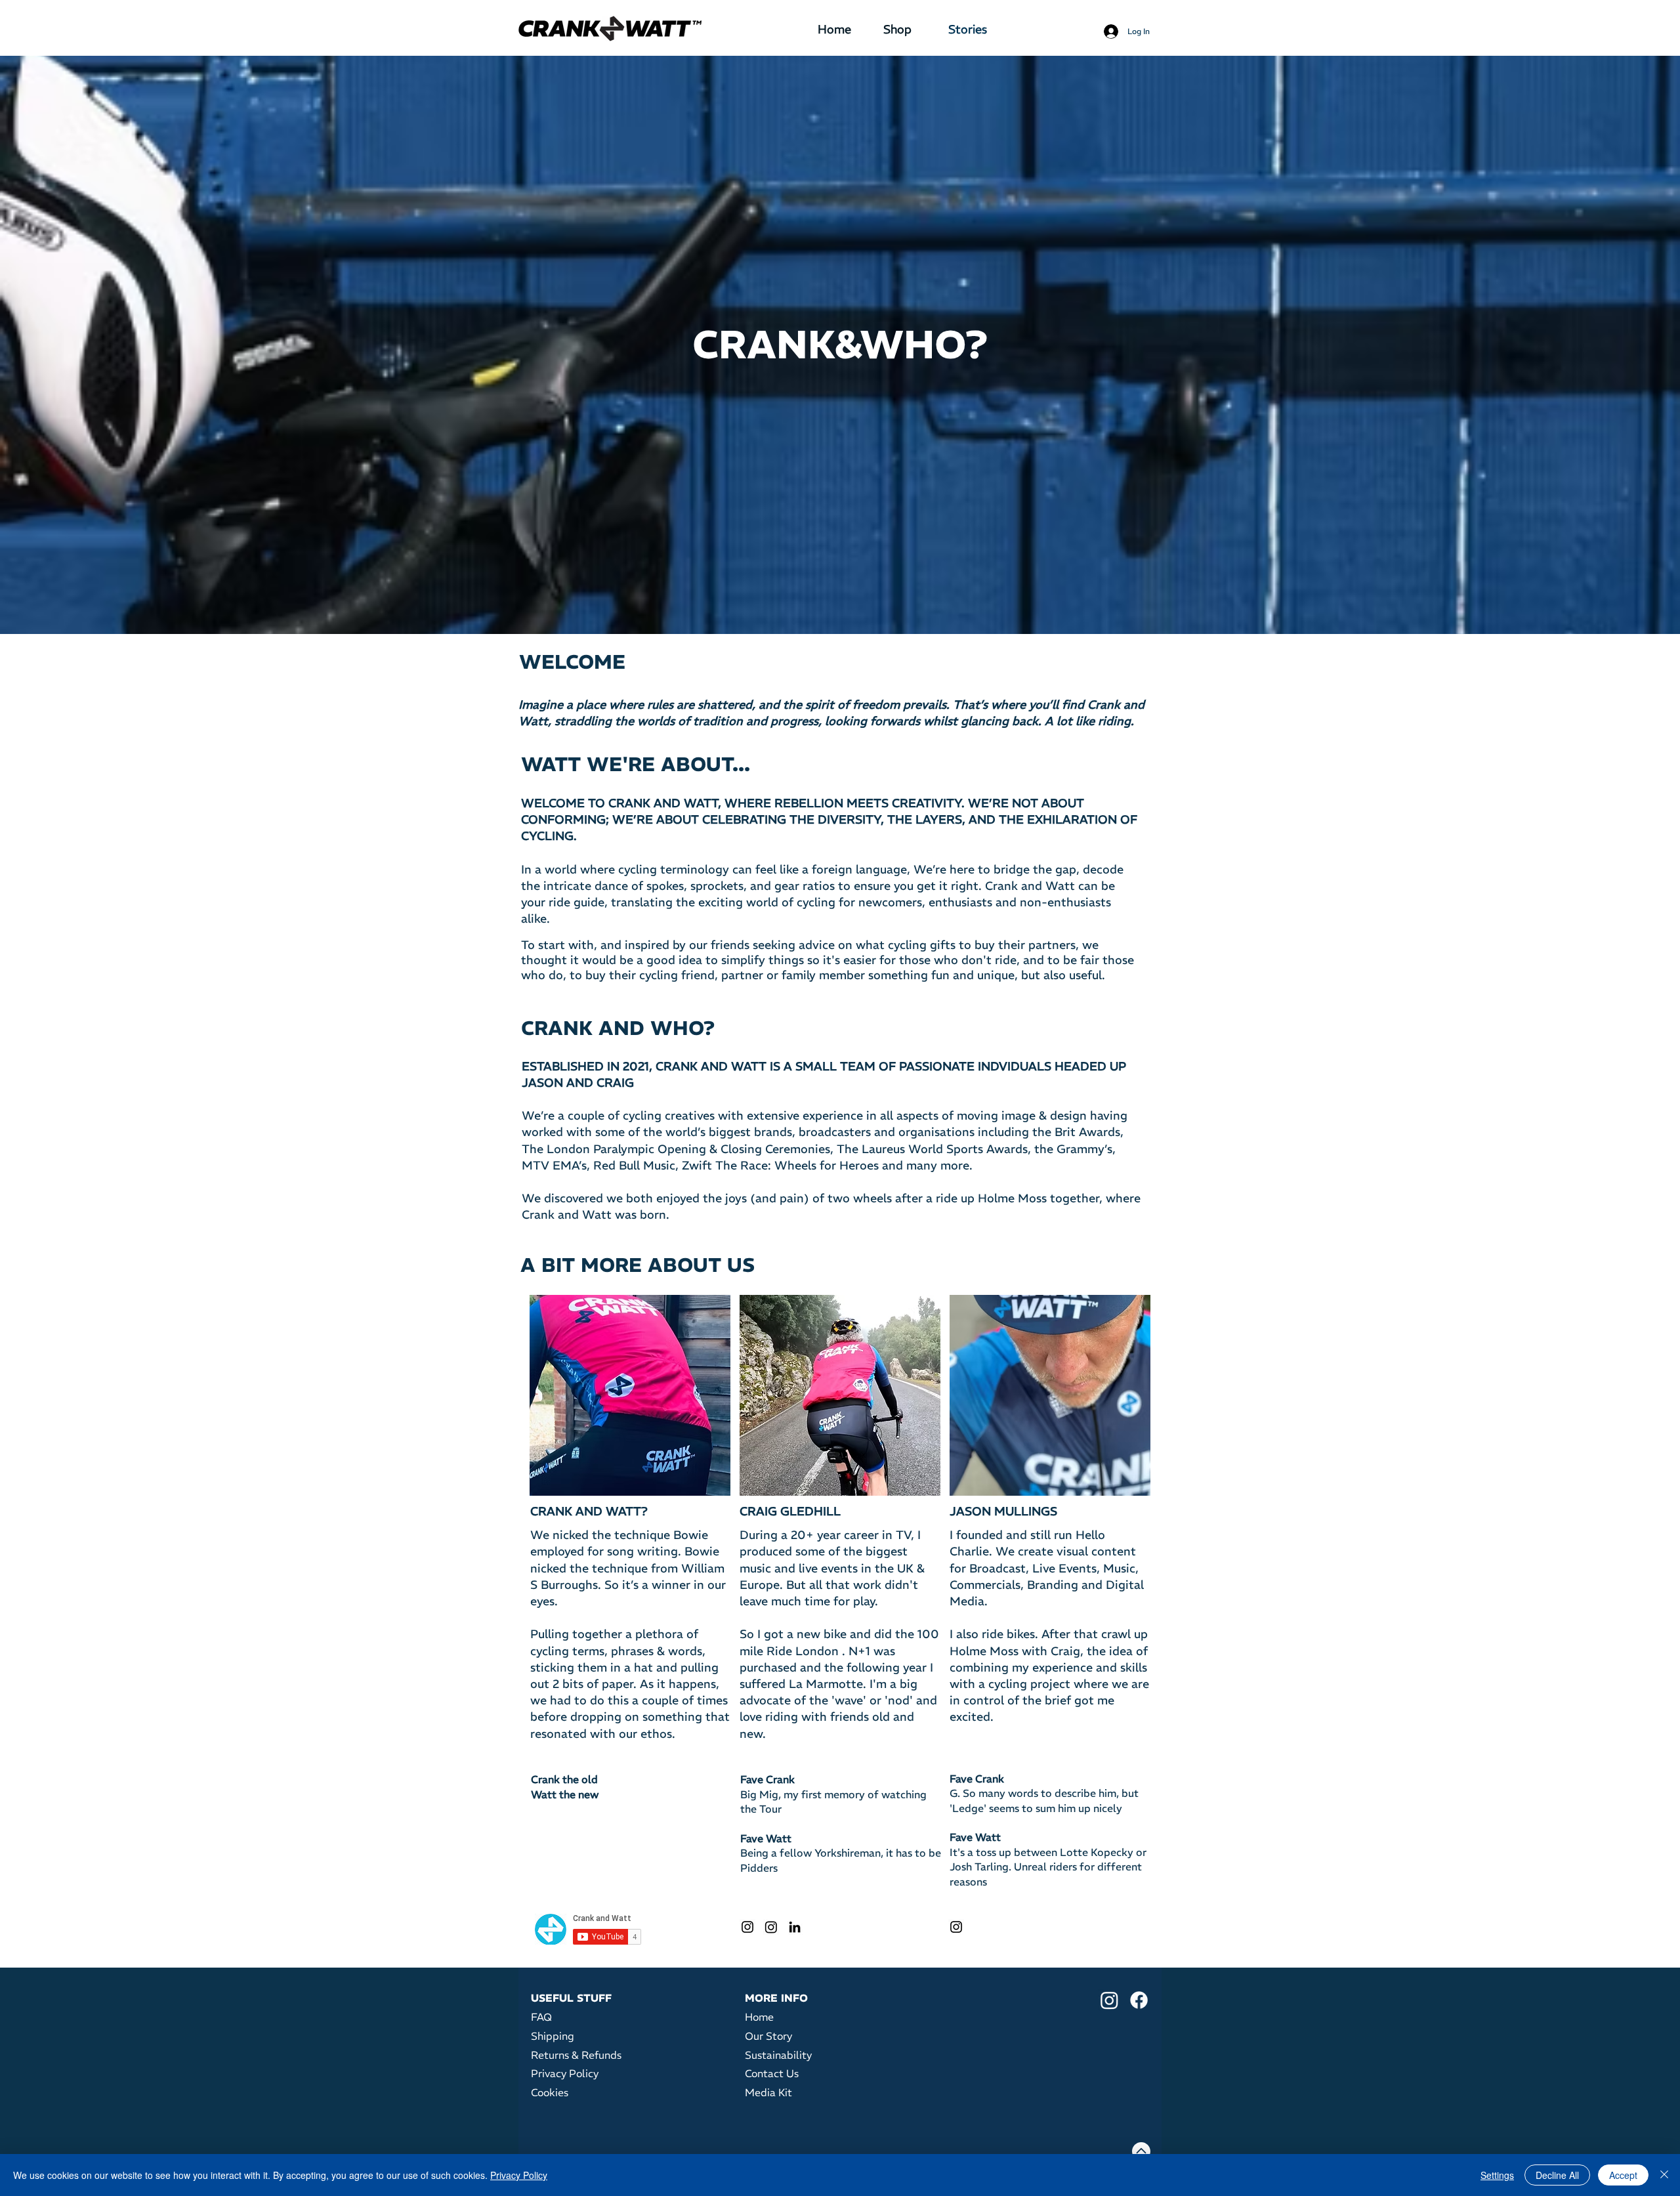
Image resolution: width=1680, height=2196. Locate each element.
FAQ (541, 2017)
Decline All (1557, 2175)
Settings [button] (1497, 2175)
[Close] (1664, 2175)
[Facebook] (1139, 2000)
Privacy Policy (519, 2175)
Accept (1623, 2175)
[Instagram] (747, 1927)
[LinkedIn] (795, 1927)
